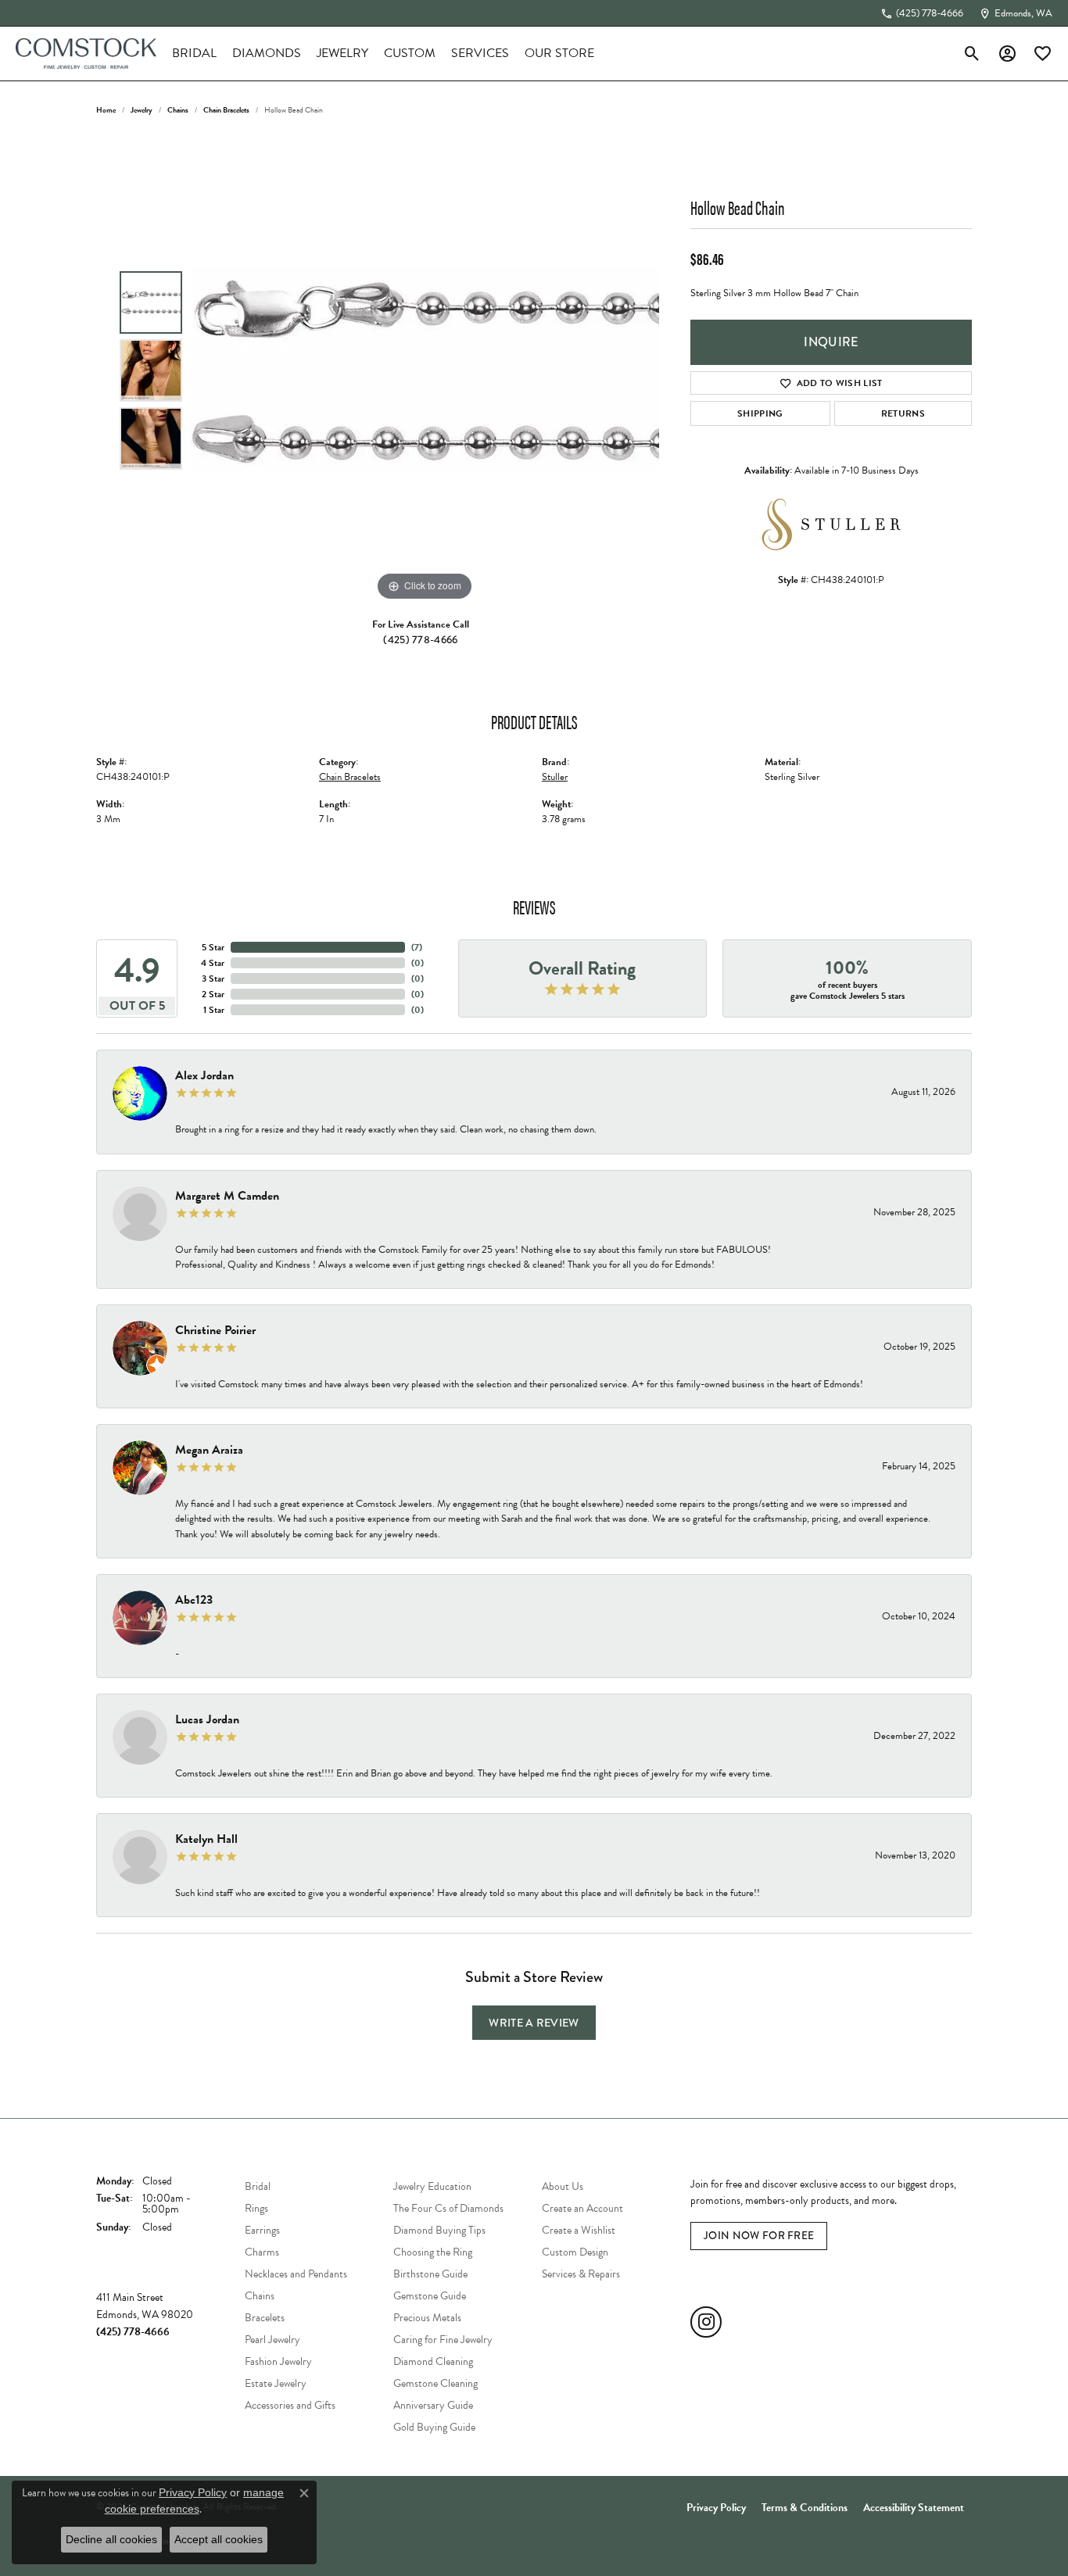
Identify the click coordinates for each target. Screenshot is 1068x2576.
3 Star (213, 979)
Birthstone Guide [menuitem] (430, 2274)
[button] (972, 53)
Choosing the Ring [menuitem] (433, 2252)
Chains (178, 110)
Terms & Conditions (805, 2508)
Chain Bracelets (226, 110)
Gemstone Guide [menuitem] (430, 2296)
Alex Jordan (204, 1075)
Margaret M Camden (227, 1196)
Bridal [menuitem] (258, 2186)
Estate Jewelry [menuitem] (276, 2383)
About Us (563, 2186)
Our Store (559, 53)
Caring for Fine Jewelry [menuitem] (443, 2340)
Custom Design (575, 2252)
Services (480, 53)
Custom (410, 53)
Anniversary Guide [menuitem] (433, 2405)
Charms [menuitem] (262, 2252)
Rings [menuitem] (256, 2208)
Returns (903, 413)
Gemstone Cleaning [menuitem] (435, 2383)
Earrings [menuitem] (262, 2230)
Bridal (194, 53)
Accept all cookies (219, 2539)
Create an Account (582, 2208)
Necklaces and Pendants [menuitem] (296, 2274)
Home (106, 110)
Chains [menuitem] (260, 2296)
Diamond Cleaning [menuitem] (433, 2361)
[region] (425, 370)
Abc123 (194, 1600)
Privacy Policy (716, 2508)
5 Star (213, 947)
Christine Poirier (215, 1330)
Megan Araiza (209, 1450)
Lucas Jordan (207, 1719)
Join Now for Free (759, 2236)
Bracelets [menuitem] (265, 2318)
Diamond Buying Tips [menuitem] (439, 2230)
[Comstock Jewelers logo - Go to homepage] (86, 54)
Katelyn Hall (206, 1839)
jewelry (142, 110)
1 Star (214, 1010)
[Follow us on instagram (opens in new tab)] (706, 2322)
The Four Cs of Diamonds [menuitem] (448, 2208)
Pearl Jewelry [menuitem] (272, 2340)
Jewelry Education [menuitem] (432, 2186)
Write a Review (534, 2023)
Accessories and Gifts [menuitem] (290, 2405)
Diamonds (267, 53)
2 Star (213, 994)
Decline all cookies (111, 2539)
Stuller (555, 777)
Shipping (760, 413)
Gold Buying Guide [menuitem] (434, 2427)
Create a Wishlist (579, 2230)
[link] (922, 13)
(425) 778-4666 (420, 640)
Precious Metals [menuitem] (427, 2318)
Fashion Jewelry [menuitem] (278, 2361)
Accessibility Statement (914, 2508)
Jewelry (342, 53)
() (417, 947)
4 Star (213, 963)
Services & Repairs (581, 2274)
